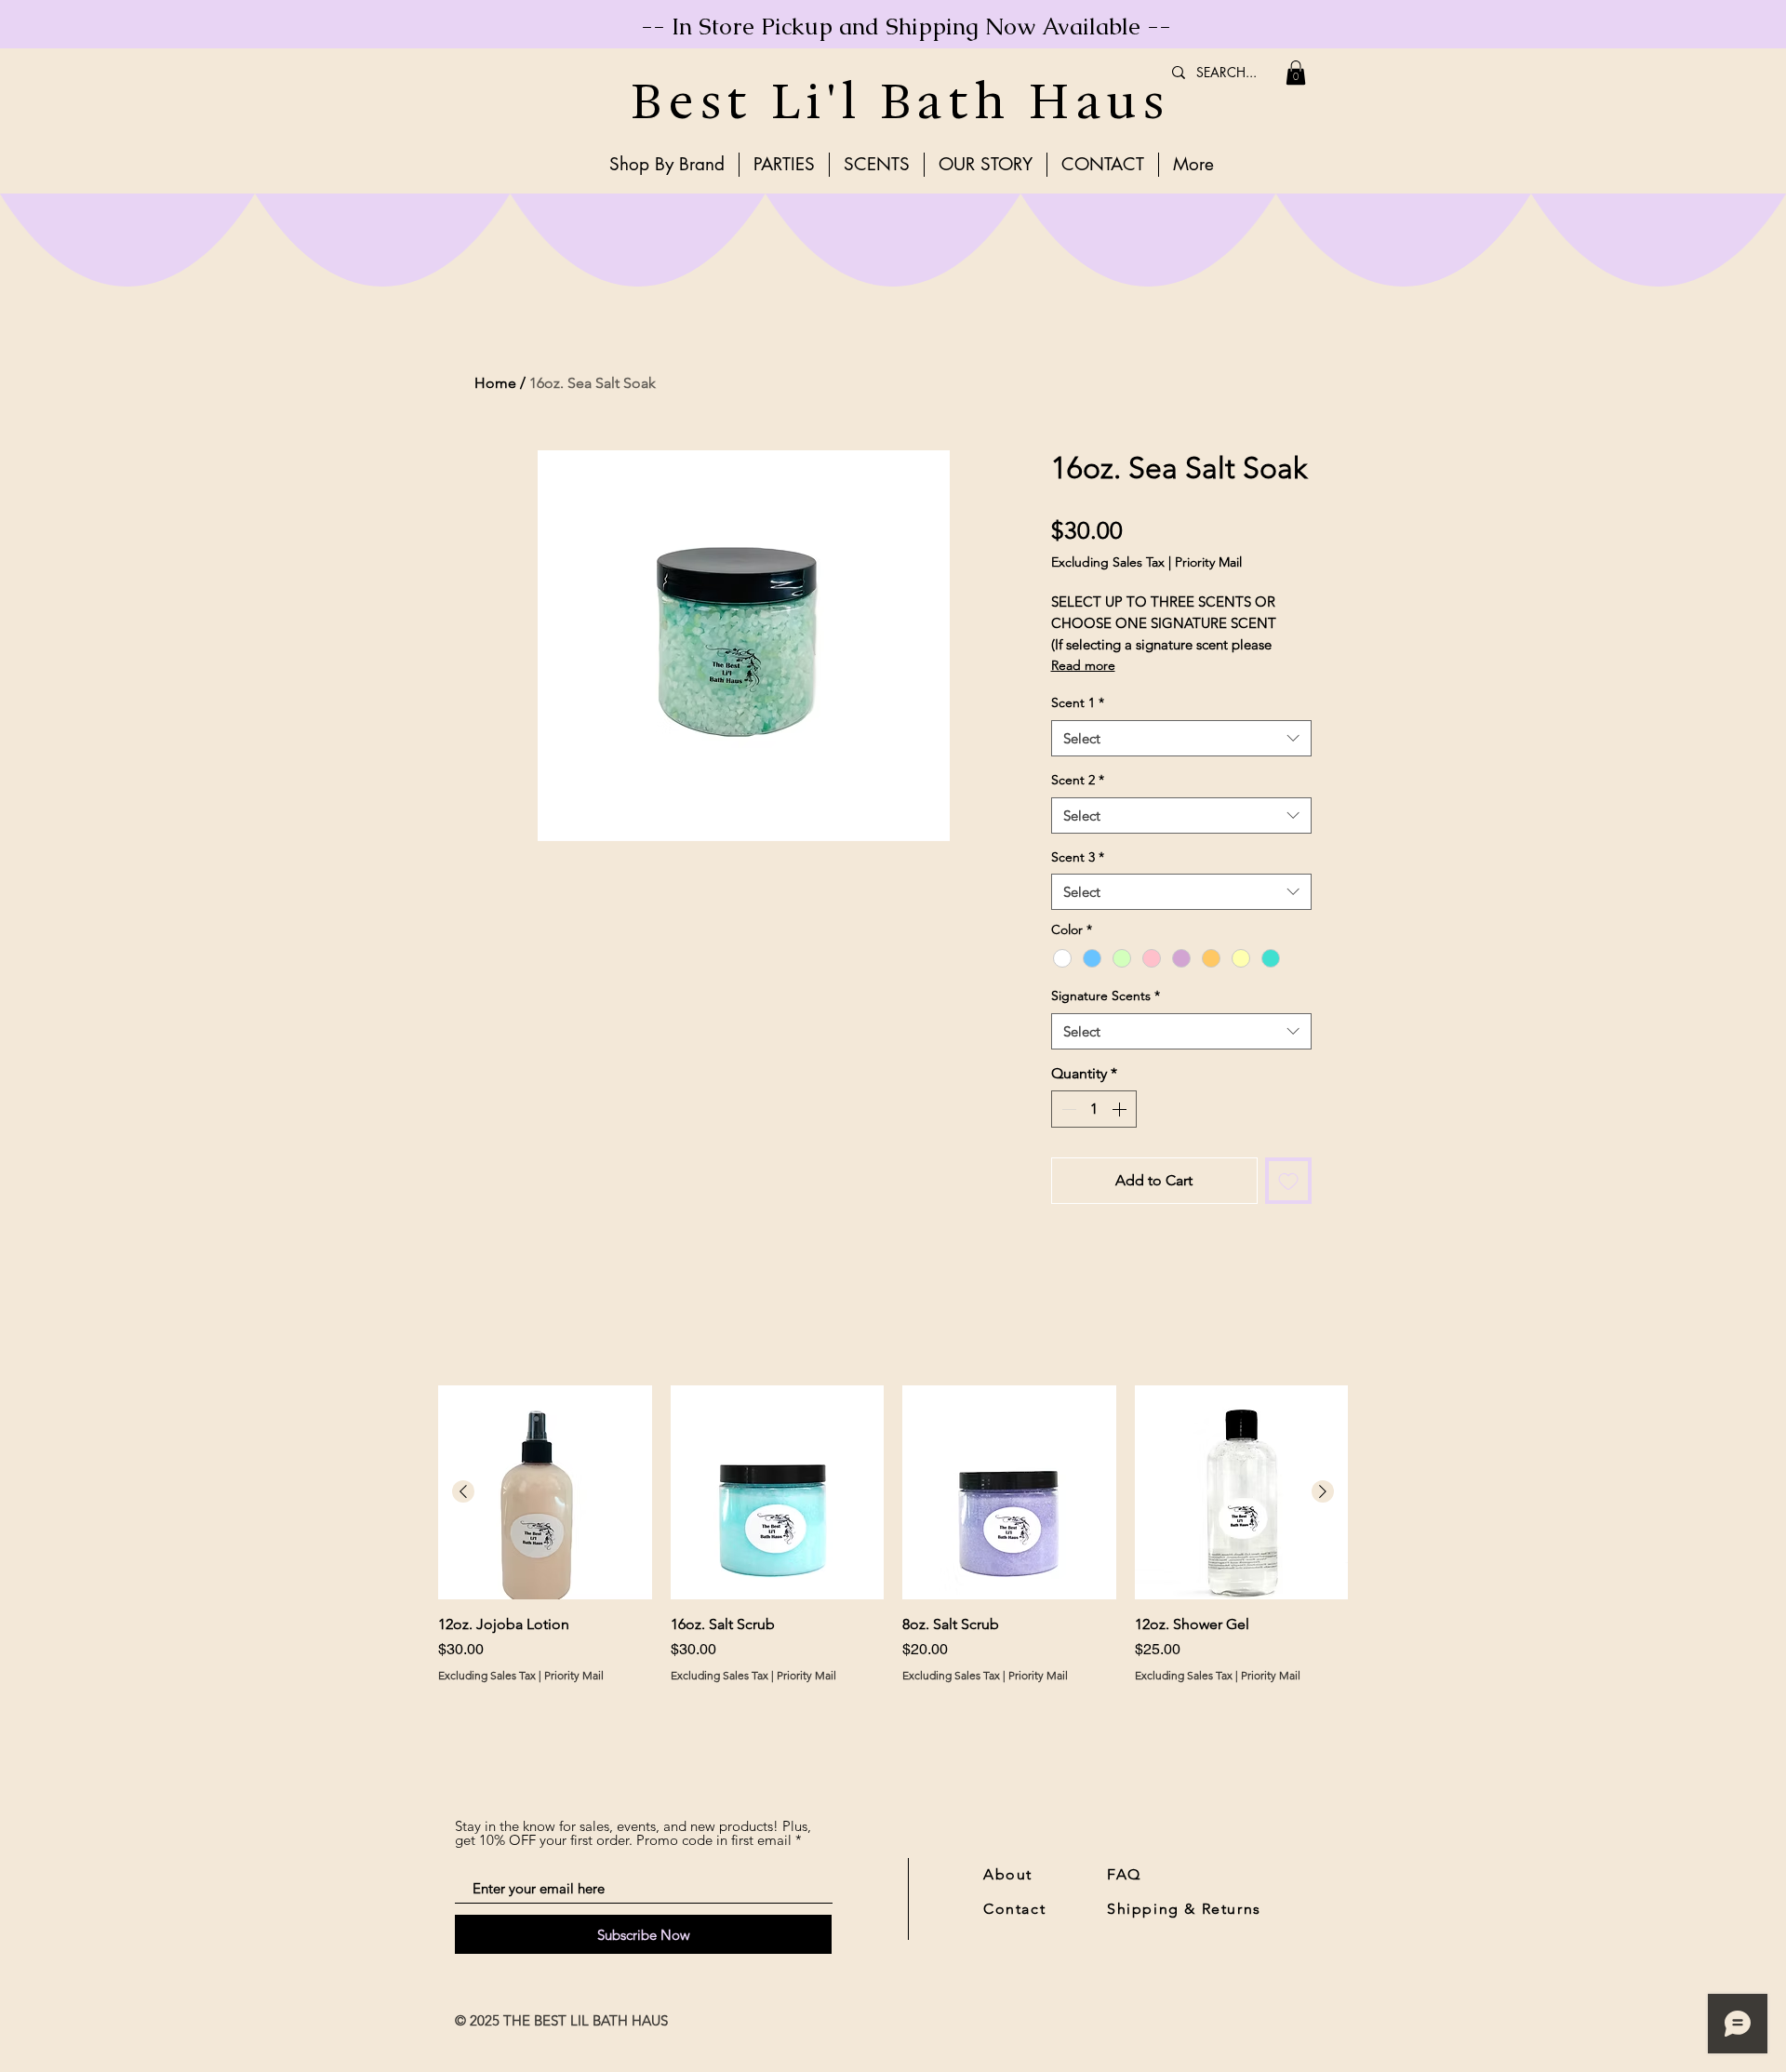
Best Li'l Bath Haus (900, 101)
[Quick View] (545, 1492)
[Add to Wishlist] (1288, 1181)
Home (495, 383)
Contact (1014, 1909)
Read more (1083, 665)
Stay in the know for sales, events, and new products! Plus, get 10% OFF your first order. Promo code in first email (633, 1833)
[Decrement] (1067, 1109)
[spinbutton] (1094, 1109)
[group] (893, 1545)
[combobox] (1181, 738)
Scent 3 (1078, 857)
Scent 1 (1078, 702)
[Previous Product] (463, 1491)
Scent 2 (1078, 780)
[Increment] (1121, 1109)
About (1008, 1874)
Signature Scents (1106, 996)
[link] (1296, 73)
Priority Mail (1208, 562)
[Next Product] (1323, 1491)
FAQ (1124, 1874)
